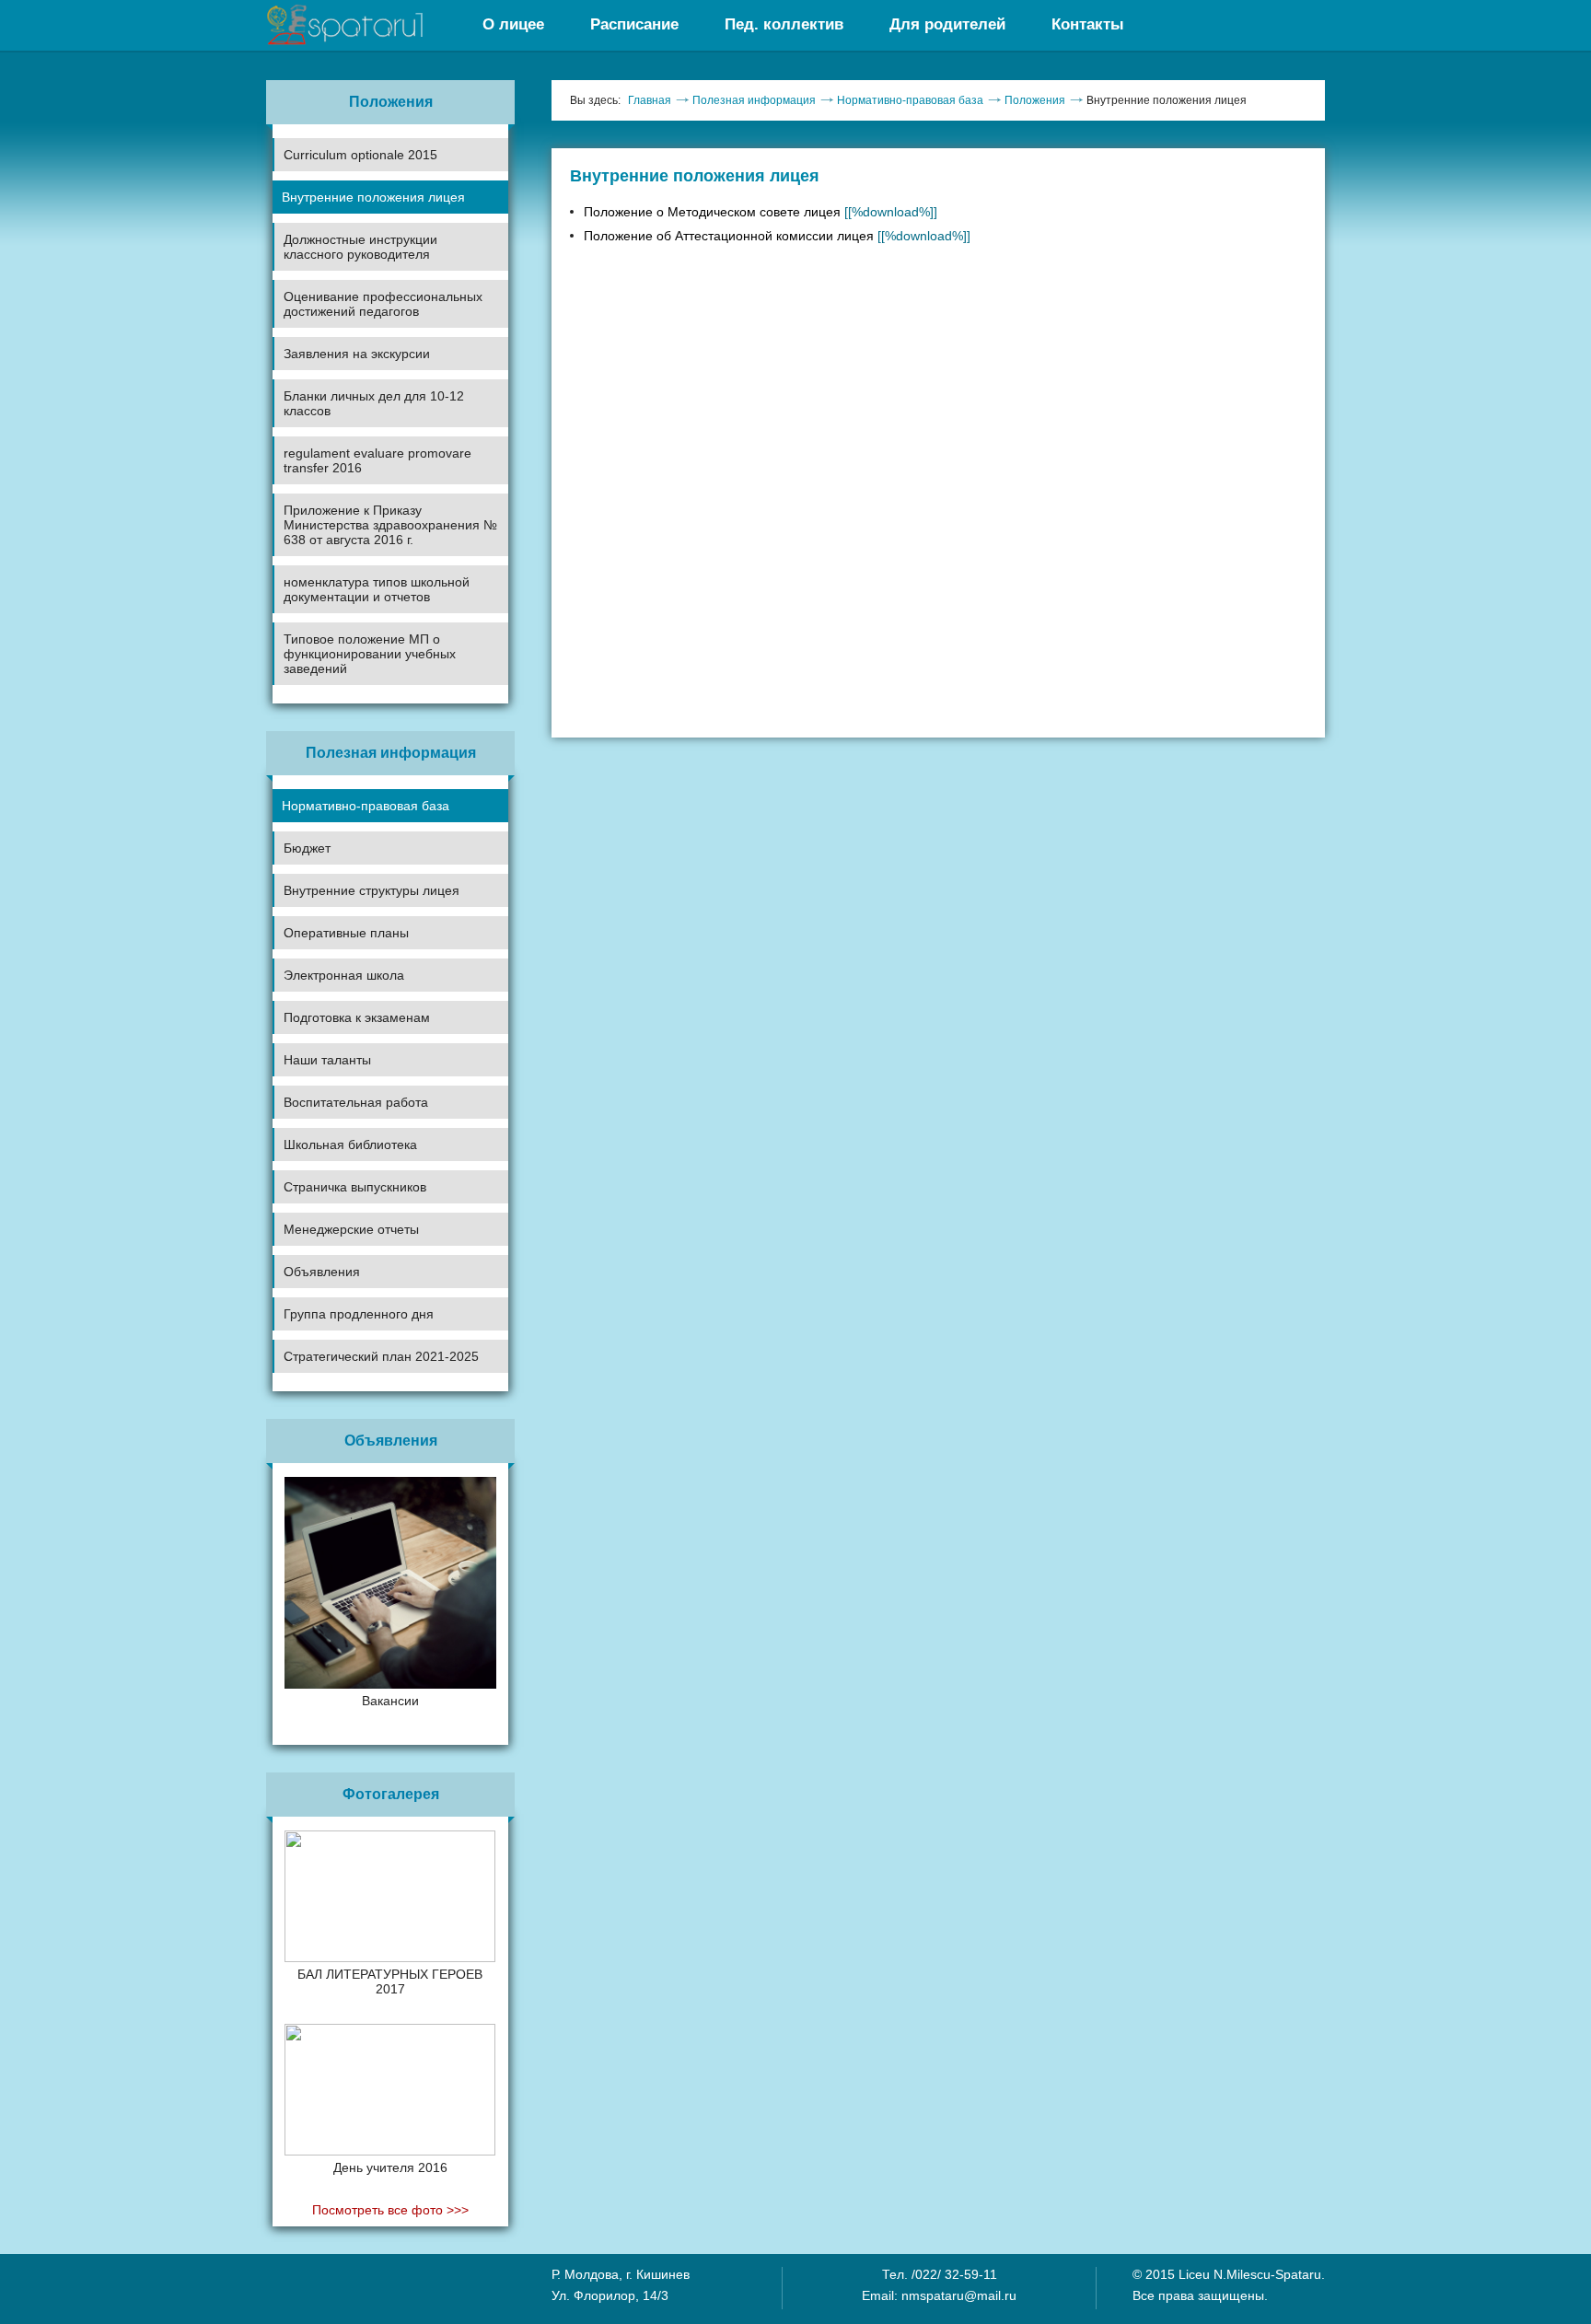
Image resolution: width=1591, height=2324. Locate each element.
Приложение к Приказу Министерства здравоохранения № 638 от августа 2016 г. (390, 525)
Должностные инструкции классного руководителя (360, 247)
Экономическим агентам (345, 1336)
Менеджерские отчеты (351, 1229)
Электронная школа (344, 975)
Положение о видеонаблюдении (366, 1405)
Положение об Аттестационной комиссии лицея (777, 236)
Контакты (1088, 24)
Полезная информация (754, 100)
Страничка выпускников (355, 1187)
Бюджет (307, 848)
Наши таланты (327, 1060)
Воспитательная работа (356, 1102)
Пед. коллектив (784, 24)
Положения (1035, 100)
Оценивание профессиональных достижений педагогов (383, 304)
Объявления (322, 1272)
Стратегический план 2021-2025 (381, 1356)
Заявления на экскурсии (357, 354)
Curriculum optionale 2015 (360, 155)
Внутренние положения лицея (373, 197)
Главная (650, 100)
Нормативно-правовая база (366, 806)
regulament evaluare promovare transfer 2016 (377, 460)
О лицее (513, 24)
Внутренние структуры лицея (372, 890)
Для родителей (947, 24)
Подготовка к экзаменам (357, 1017)
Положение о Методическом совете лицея (761, 212)
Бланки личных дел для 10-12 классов (374, 403)
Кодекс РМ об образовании (353, 1373)
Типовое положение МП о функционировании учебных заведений (370, 654)
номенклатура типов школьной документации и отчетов (377, 589)
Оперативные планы (346, 933)
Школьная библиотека (350, 1145)
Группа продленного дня (359, 1314)
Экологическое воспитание (353, 1167)
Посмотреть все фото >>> (390, 2210)
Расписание (634, 24)
